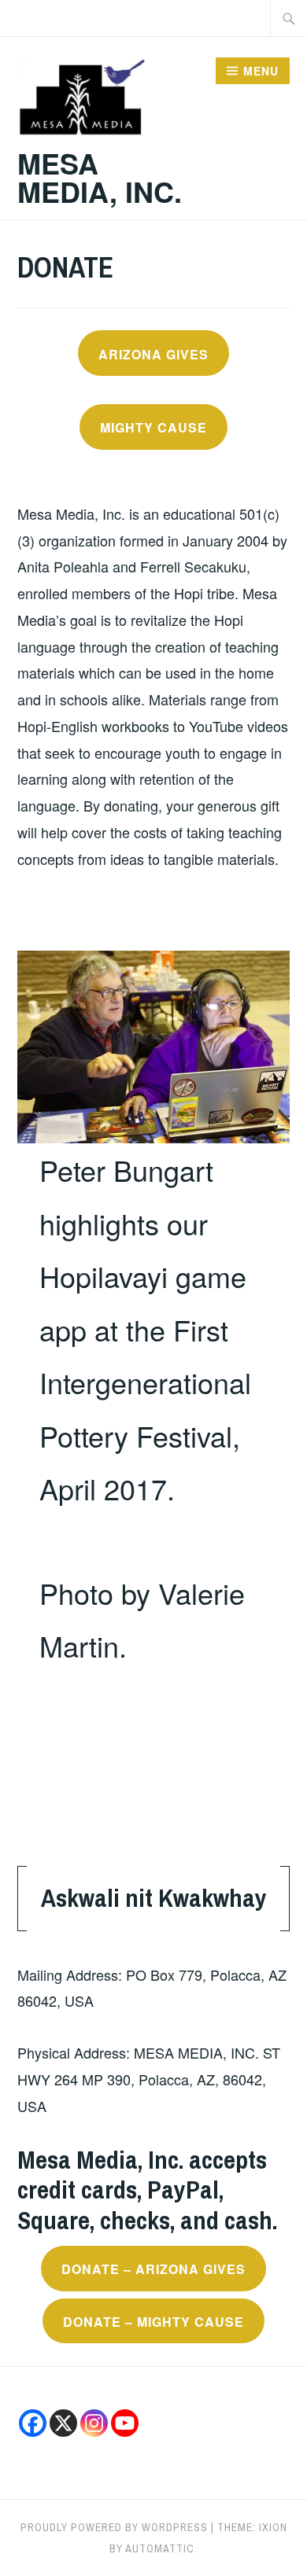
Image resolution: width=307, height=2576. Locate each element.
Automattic (160, 2548)
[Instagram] (94, 2423)
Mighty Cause (153, 427)
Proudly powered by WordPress (114, 2527)
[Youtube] (125, 2423)
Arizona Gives (153, 354)
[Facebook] (33, 2423)
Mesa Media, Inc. (100, 177)
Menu (261, 71)
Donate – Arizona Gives (153, 2269)
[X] (63, 2423)
